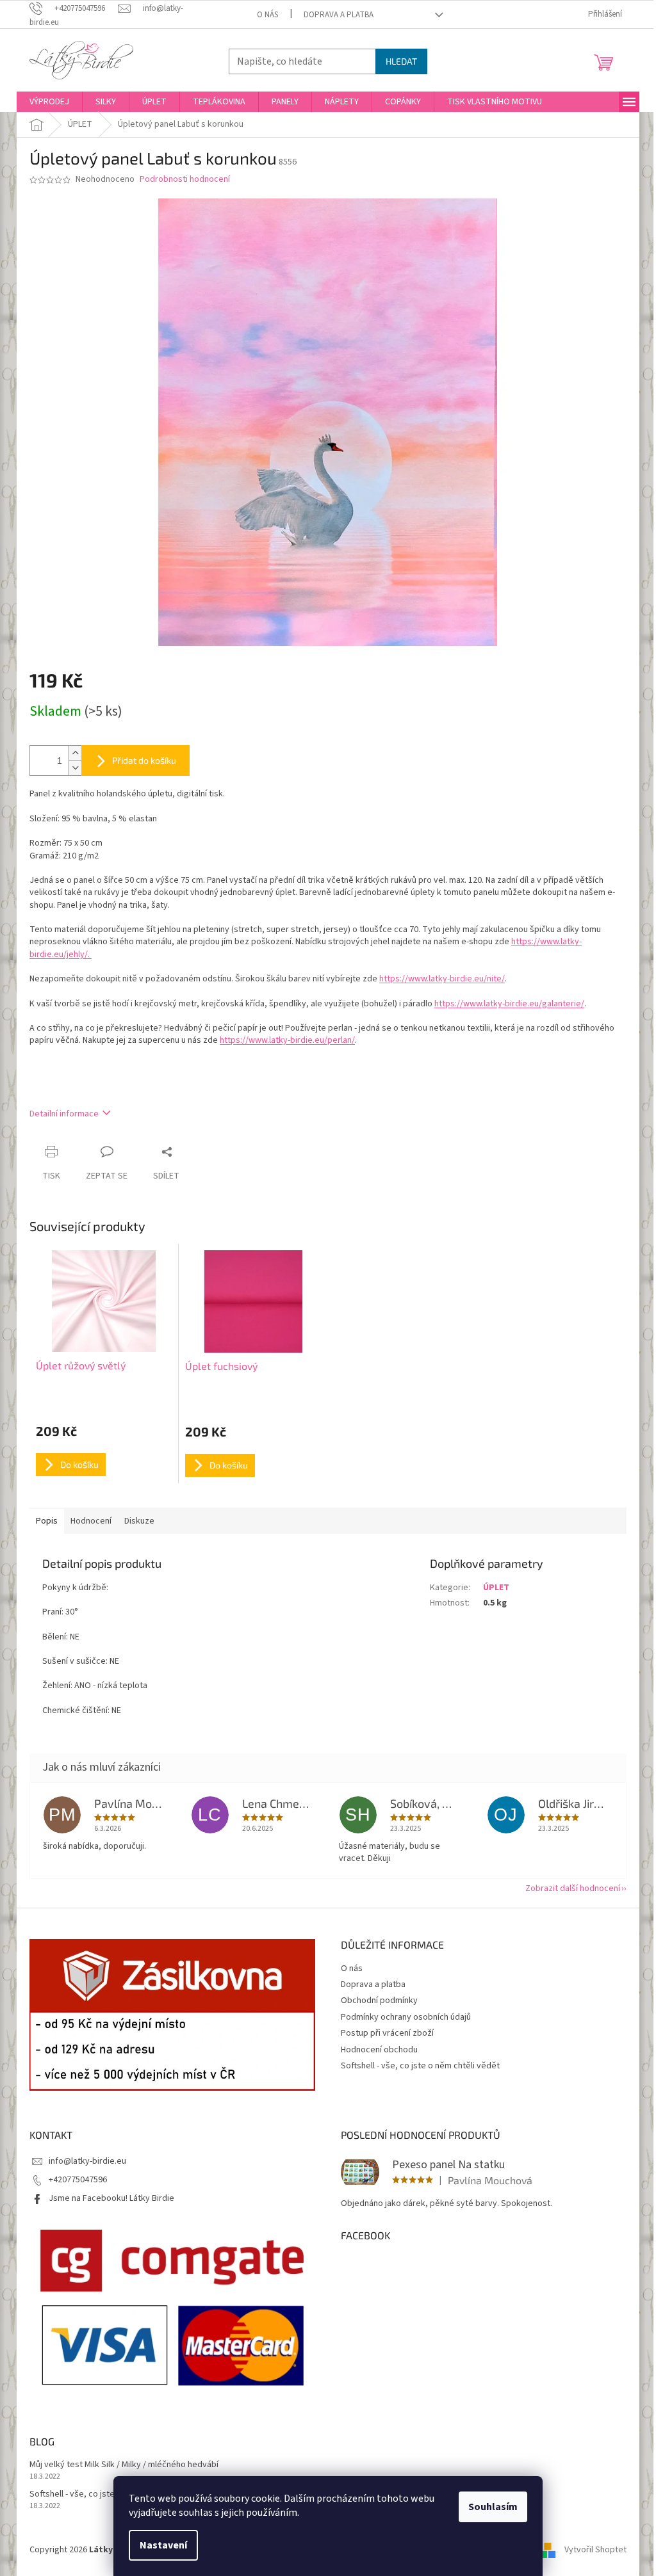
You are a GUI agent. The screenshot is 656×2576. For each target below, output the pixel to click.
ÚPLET (496, 1588)
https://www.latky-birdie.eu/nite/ (442, 979)
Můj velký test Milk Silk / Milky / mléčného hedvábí (124, 2465)
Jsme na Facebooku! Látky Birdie (111, 2198)
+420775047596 (78, 2180)
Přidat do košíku (144, 760)
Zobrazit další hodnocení (573, 1888)
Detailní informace (64, 1114)
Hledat (401, 61)
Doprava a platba (339, 15)
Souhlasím (493, 2507)
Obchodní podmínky (379, 2000)
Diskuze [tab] (139, 1521)
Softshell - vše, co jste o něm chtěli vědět (420, 2066)
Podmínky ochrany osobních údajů (406, 2017)
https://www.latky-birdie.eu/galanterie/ (509, 1004)
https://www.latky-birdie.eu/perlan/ (287, 1040)
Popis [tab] (47, 1521)
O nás (267, 15)
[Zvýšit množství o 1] (75, 753)
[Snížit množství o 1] (75, 768)
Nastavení (163, 2545)
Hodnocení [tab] (91, 1521)
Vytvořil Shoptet (595, 2550)
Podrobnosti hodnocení (185, 180)
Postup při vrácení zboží (387, 2033)
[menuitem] (49, 102)
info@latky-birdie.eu (87, 2161)
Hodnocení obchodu (379, 2050)
